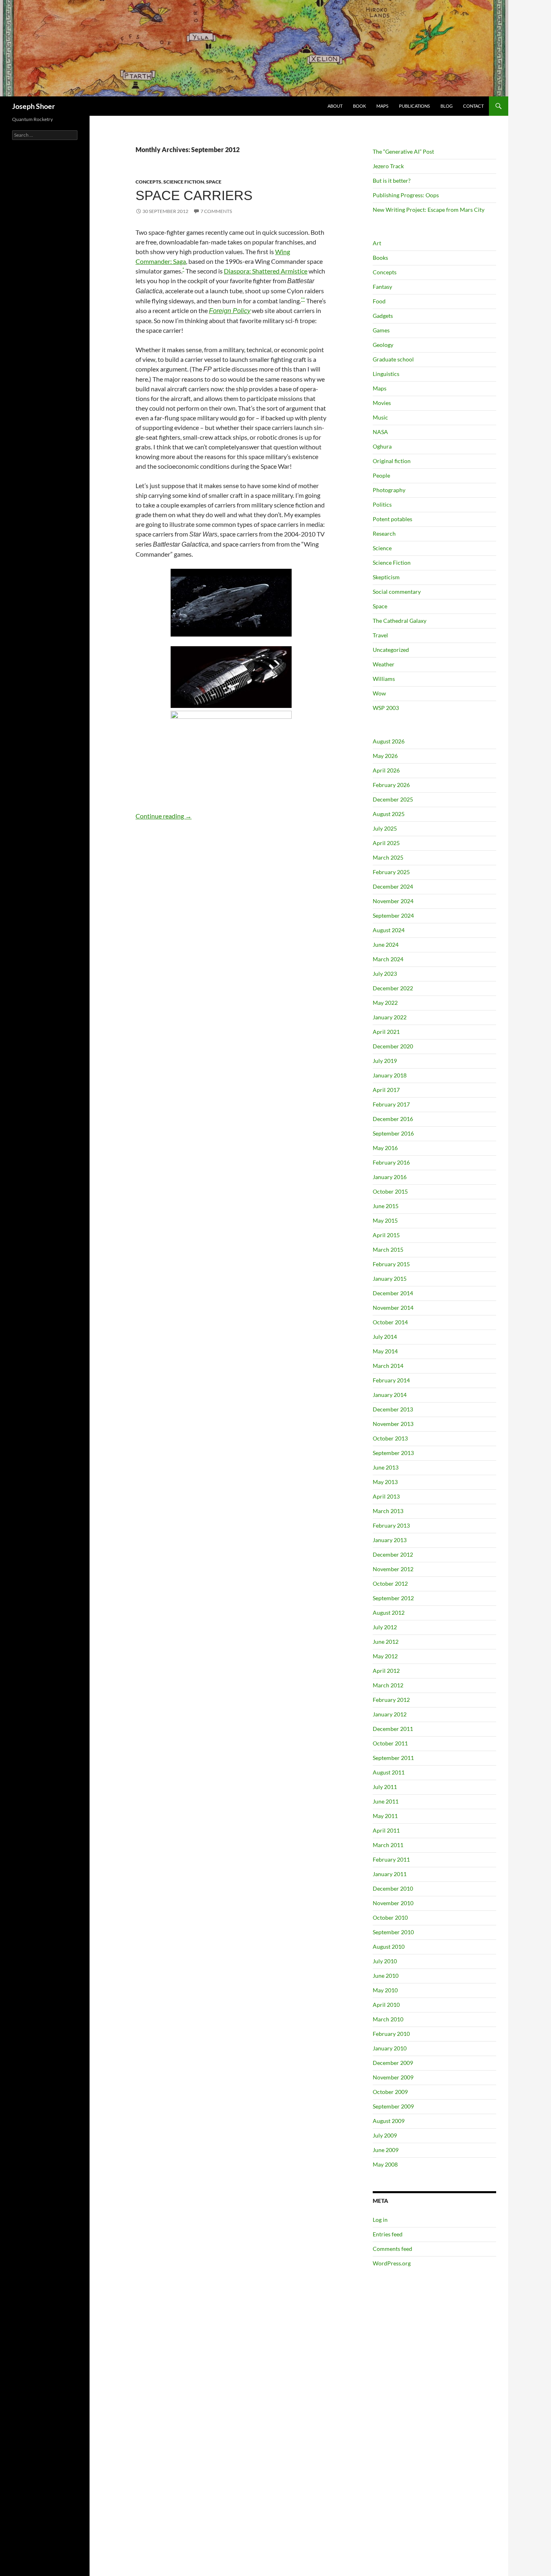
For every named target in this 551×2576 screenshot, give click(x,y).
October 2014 (390, 1322)
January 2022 (390, 1017)
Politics (382, 504)
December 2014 (393, 1293)
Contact (473, 106)
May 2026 (385, 756)
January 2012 (390, 1714)
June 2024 (386, 945)
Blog (447, 106)
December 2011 (393, 1729)
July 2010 (385, 1961)
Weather (384, 664)
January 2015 (390, 1279)
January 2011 (390, 1874)
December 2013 (393, 1409)
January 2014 (390, 1395)
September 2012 (393, 1598)
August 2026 (389, 741)
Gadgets (383, 316)
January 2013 (390, 1540)
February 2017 (391, 1104)
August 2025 (389, 814)
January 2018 (390, 1075)
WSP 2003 (386, 708)
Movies (382, 403)
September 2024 (393, 915)
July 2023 (385, 974)
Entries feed (388, 2234)
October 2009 (390, 2092)
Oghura (382, 446)
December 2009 (393, 2063)
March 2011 (388, 1845)
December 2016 (393, 1119)
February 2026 (391, 785)
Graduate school (393, 359)
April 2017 (386, 1090)
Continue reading (164, 816)
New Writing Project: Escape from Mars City (429, 210)
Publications (414, 106)
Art (377, 243)
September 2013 (393, 1453)
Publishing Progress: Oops (406, 195)
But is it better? (392, 181)
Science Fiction (184, 182)
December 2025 (393, 799)
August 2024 (389, 930)
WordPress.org (392, 2263)
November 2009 (393, 2077)
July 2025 (385, 828)
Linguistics (386, 374)
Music (380, 417)
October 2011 (390, 1743)
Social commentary (397, 592)
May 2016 (385, 1148)
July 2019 (385, 1061)
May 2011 (385, 1816)
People (381, 475)
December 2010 (393, 1888)
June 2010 (386, 1976)
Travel (380, 635)
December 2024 (393, 886)
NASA (380, 432)
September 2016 (393, 1133)
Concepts (148, 182)
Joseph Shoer (33, 106)
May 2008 (385, 2164)
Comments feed (392, 2249)
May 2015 (385, 1220)
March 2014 (388, 1366)
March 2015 (388, 1249)
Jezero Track (388, 166)
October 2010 (390, 1917)
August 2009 (389, 2121)
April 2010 (386, 2005)
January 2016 (390, 1177)
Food (379, 301)
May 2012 (385, 1656)
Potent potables (392, 519)
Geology (383, 345)
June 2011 (386, 1801)
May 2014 (385, 1351)
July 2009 (385, 2135)
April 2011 (386, 1830)
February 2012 (391, 1700)
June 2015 (386, 1206)
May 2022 (385, 1003)
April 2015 (386, 1235)
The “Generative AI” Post (403, 151)
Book (359, 106)
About (335, 106)
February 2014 (391, 1380)
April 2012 (386, 1671)
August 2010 (389, 1947)
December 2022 (393, 988)
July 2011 (385, 1787)
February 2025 (391, 872)
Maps (382, 106)
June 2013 (386, 1467)
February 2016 (391, 1162)
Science (382, 548)
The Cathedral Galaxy (400, 621)
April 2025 (386, 843)
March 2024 (388, 959)
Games (381, 330)
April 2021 (386, 1032)
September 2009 (393, 2106)
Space (214, 182)
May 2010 (385, 1990)
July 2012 (385, 1627)
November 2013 (393, 1424)
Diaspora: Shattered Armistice (266, 271)
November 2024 (393, 901)
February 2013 (391, 1525)
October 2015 (390, 1191)
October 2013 (390, 1438)
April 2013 (386, 1496)
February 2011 (391, 1859)
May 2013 (385, 1482)
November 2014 (393, 1308)
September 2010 (393, 1932)
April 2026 (386, 770)
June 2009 (386, 2150)
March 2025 (388, 857)
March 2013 (388, 1511)
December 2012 (393, 1554)
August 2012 (389, 1613)
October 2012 (390, 1583)
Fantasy (382, 287)
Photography (389, 490)
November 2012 (393, 1569)
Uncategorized (391, 650)
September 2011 (393, 1758)
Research (384, 533)
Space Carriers (194, 195)
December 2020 (393, 1046)
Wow (379, 693)
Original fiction (392, 461)
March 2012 (388, 1685)
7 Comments (216, 211)
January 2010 (390, 2048)
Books (380, 258)
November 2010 (393, 1903)
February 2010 (391, 2034)
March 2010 (388, 2019)
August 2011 (389, 1772)
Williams (384, 679)
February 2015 (391, 1264)
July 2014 (385, 1337)
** (303, 299)
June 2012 (386, 1642)
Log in (380, 2220)
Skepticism (386, 577)
